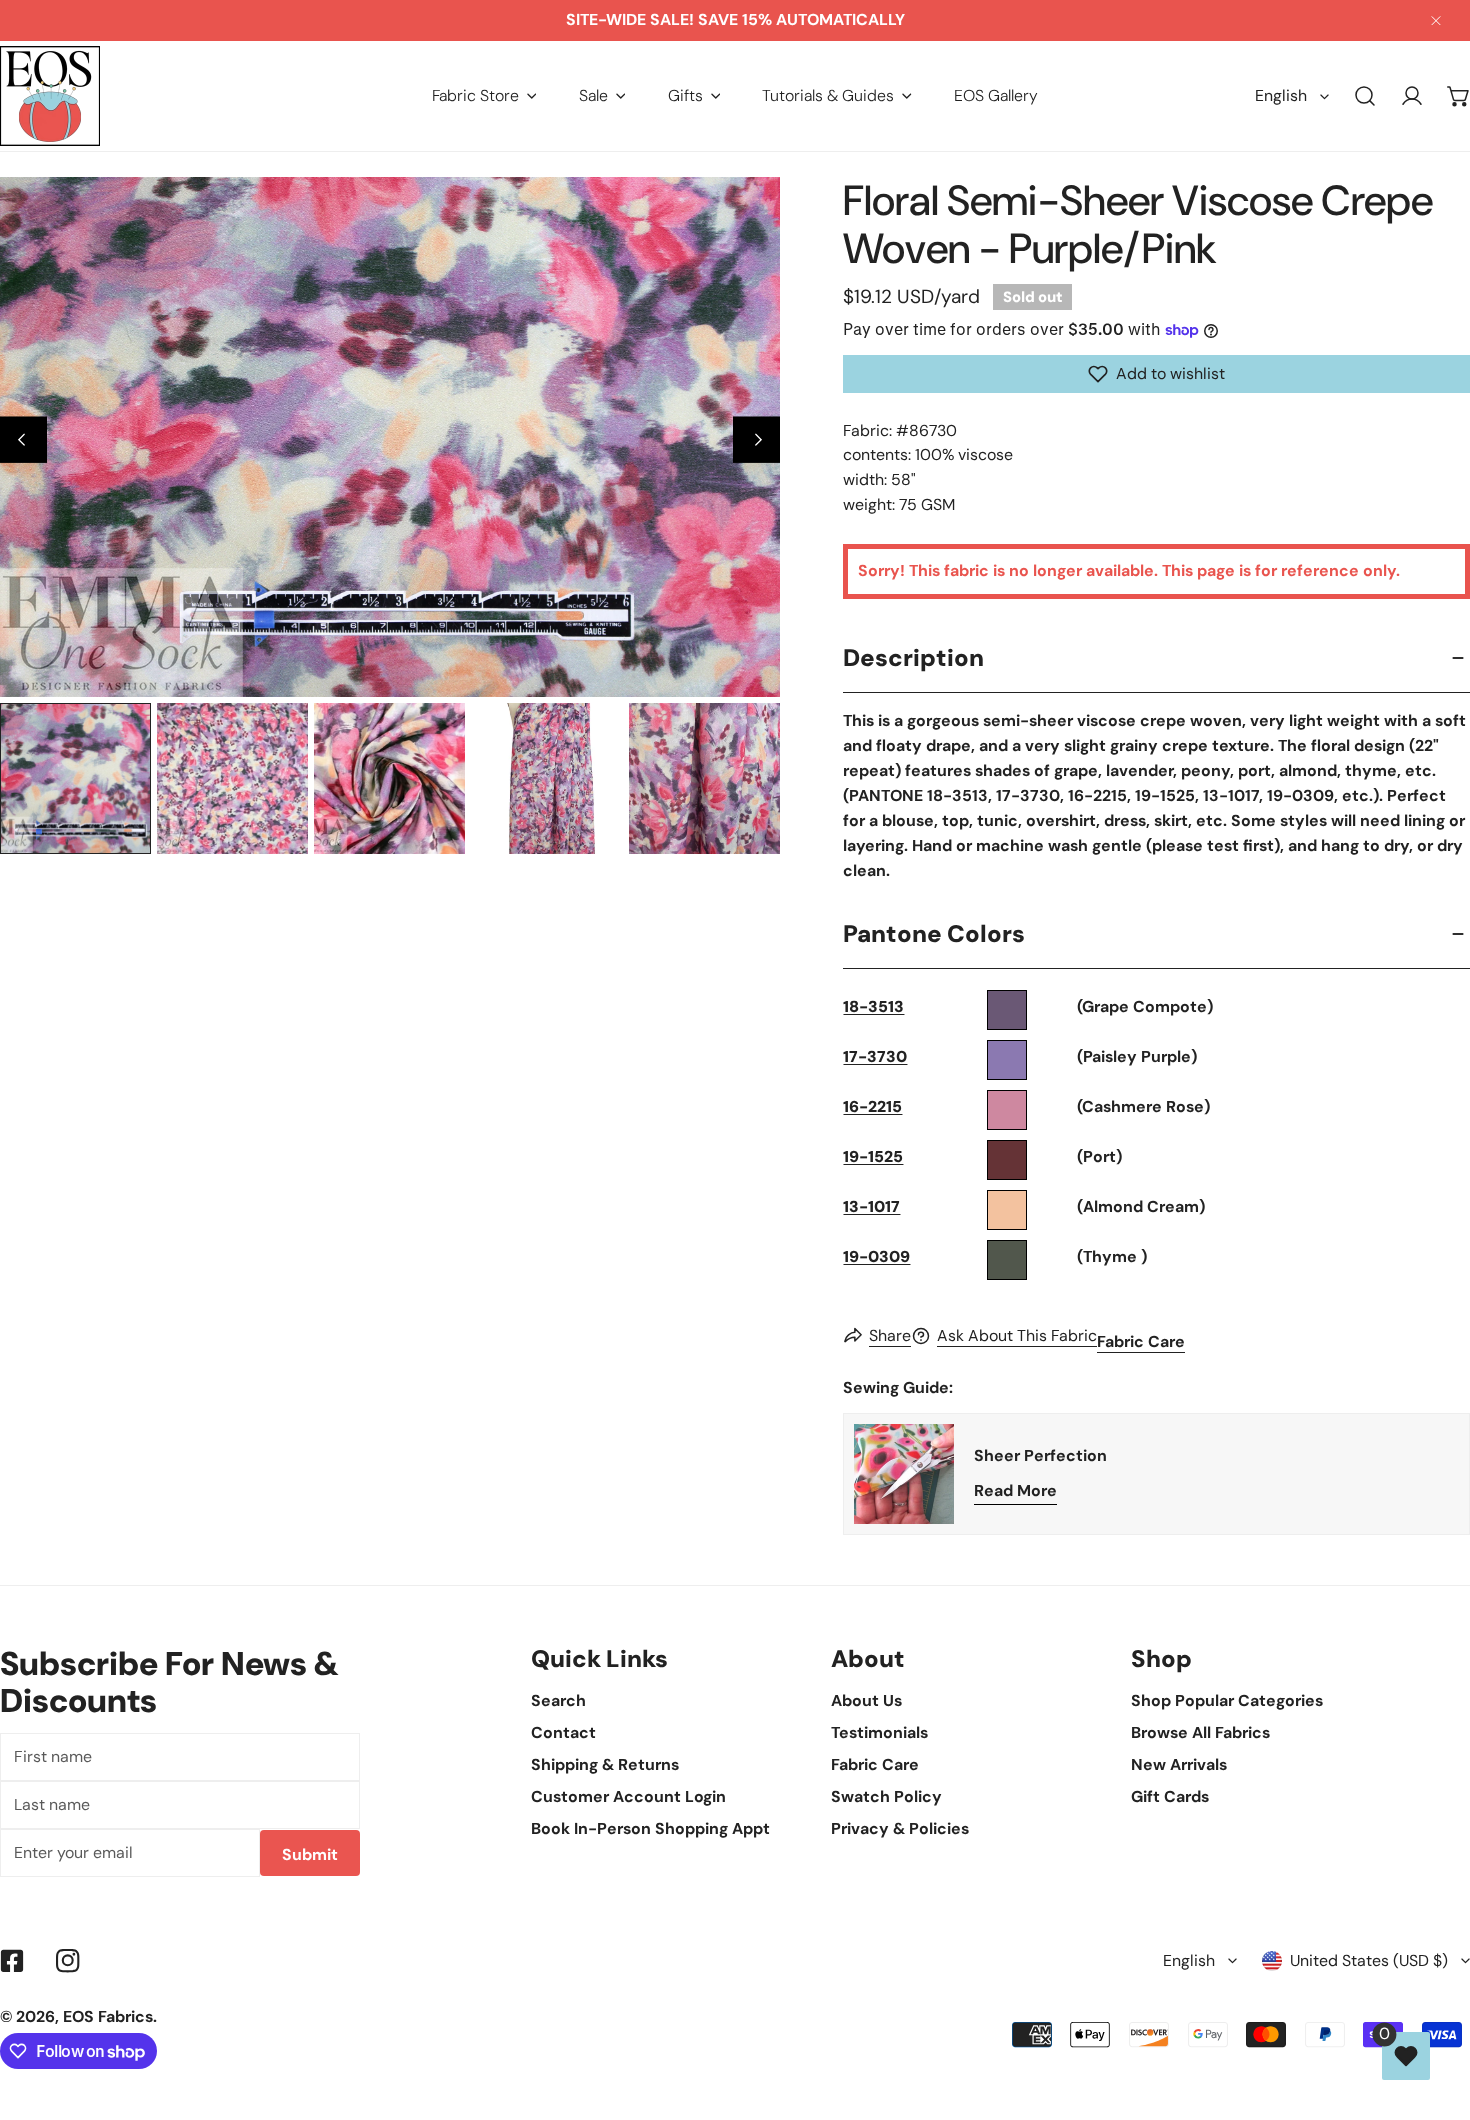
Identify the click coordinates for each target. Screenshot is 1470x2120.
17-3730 (875, 1056)
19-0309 (876, 1256)
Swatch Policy (886, 1796)
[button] (484, 95)
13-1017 (871, 1206)
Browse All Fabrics (1200, 1732)
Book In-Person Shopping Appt (650, 1828)
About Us (866, 1700)
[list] (390, 437)
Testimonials (879, 1732)
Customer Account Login (628, 1796)
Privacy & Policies (900, 1828)
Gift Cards (1170, 1796)
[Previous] (23, 439)
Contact (563, 1732)
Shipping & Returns (605, 1764)
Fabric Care (1141, 1341)
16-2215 (872, 1106)
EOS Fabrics (108, 2016)
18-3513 (873, 1006)
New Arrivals (1179, 1764)
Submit (310, 1854)
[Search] (1365, 96)
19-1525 (873, 1156)
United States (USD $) (1369, 1960)
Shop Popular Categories (1227, 1700)
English (1281, 95)
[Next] (756, 439)
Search (558, 1700)
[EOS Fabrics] (50, 96)
